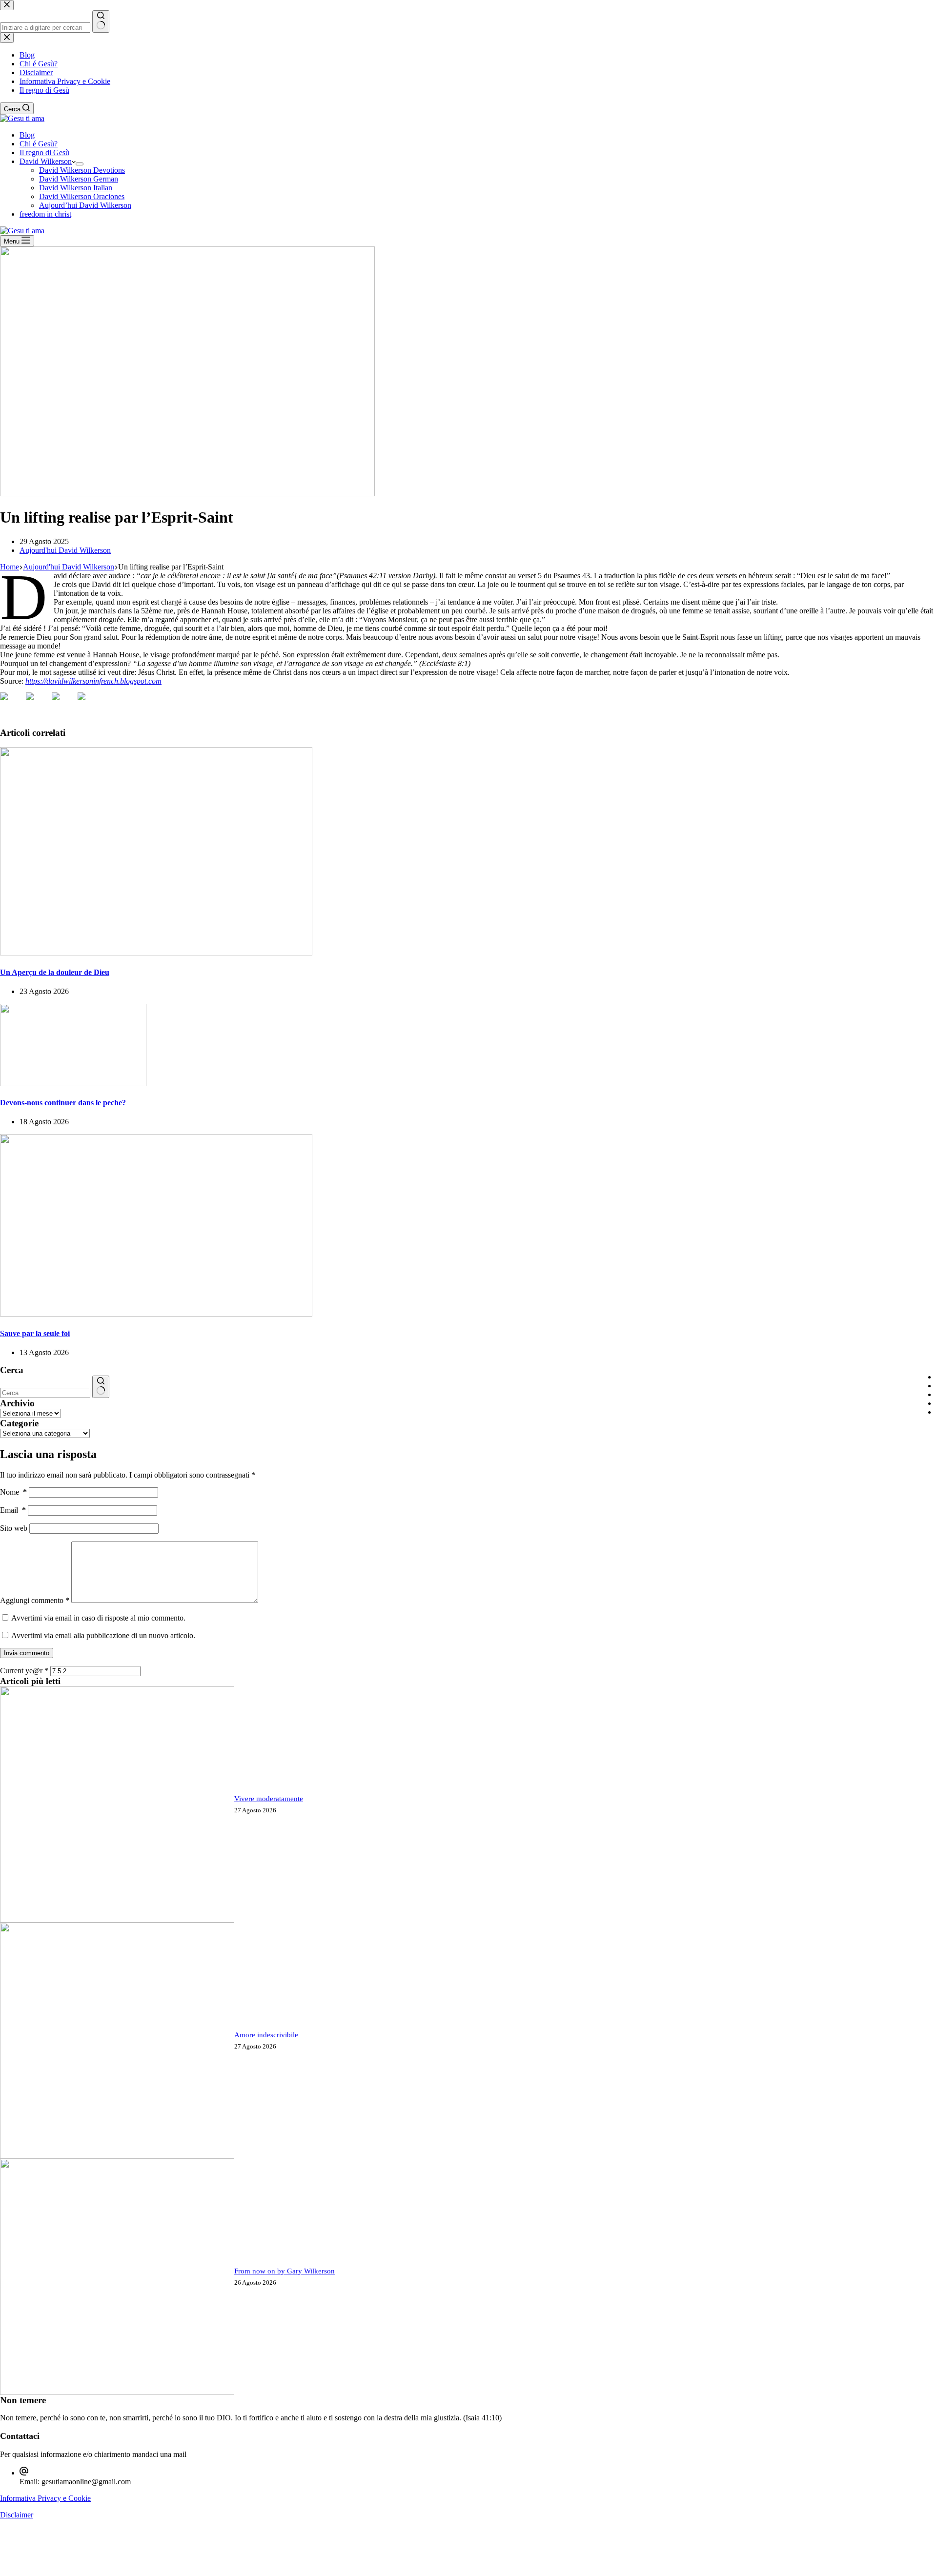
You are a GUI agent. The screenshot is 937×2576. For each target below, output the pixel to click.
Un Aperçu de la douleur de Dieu (55, 972)
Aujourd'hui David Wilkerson (65, 550)
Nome (13, 1492)
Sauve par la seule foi (35, 1333)
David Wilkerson (46, 161)
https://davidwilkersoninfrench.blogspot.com (93, 681)
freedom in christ (45, 214)
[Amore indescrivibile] (117, 2156)
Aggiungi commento (35, 1600)
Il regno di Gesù (44, 152)
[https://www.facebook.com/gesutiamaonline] (12, 704)
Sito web (14, 1528)
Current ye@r (24, 1671)
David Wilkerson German (79, 179)
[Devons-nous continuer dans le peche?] (73, 1084)
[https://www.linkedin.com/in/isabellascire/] (63, 704)
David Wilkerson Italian (76, 188)
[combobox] (45, 1393)
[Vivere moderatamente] (117, 1920)
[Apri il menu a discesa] (80, 164)
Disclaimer (17, 2515)
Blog (27, 135)
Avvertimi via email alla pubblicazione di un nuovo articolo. (103, 1635)
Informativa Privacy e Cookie (45, 2498)
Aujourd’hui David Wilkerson (85, 205)
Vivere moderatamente (269, 1799)
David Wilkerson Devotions (82, 170)
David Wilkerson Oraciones (82, 196)
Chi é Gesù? (39, 144)
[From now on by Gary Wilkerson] (117, 2392)
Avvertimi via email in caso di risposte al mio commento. (98, 1618)
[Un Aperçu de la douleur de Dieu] (156, 953)
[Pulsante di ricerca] (101, 1387)
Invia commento (27, 1653)
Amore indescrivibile (266, 2035)
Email (13, 1510)
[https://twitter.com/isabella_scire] (38, 704)
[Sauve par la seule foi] (156, 1314)
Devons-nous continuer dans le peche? (63, 1103)
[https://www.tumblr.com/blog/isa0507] (89, 704)
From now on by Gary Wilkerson (285, 2271)
